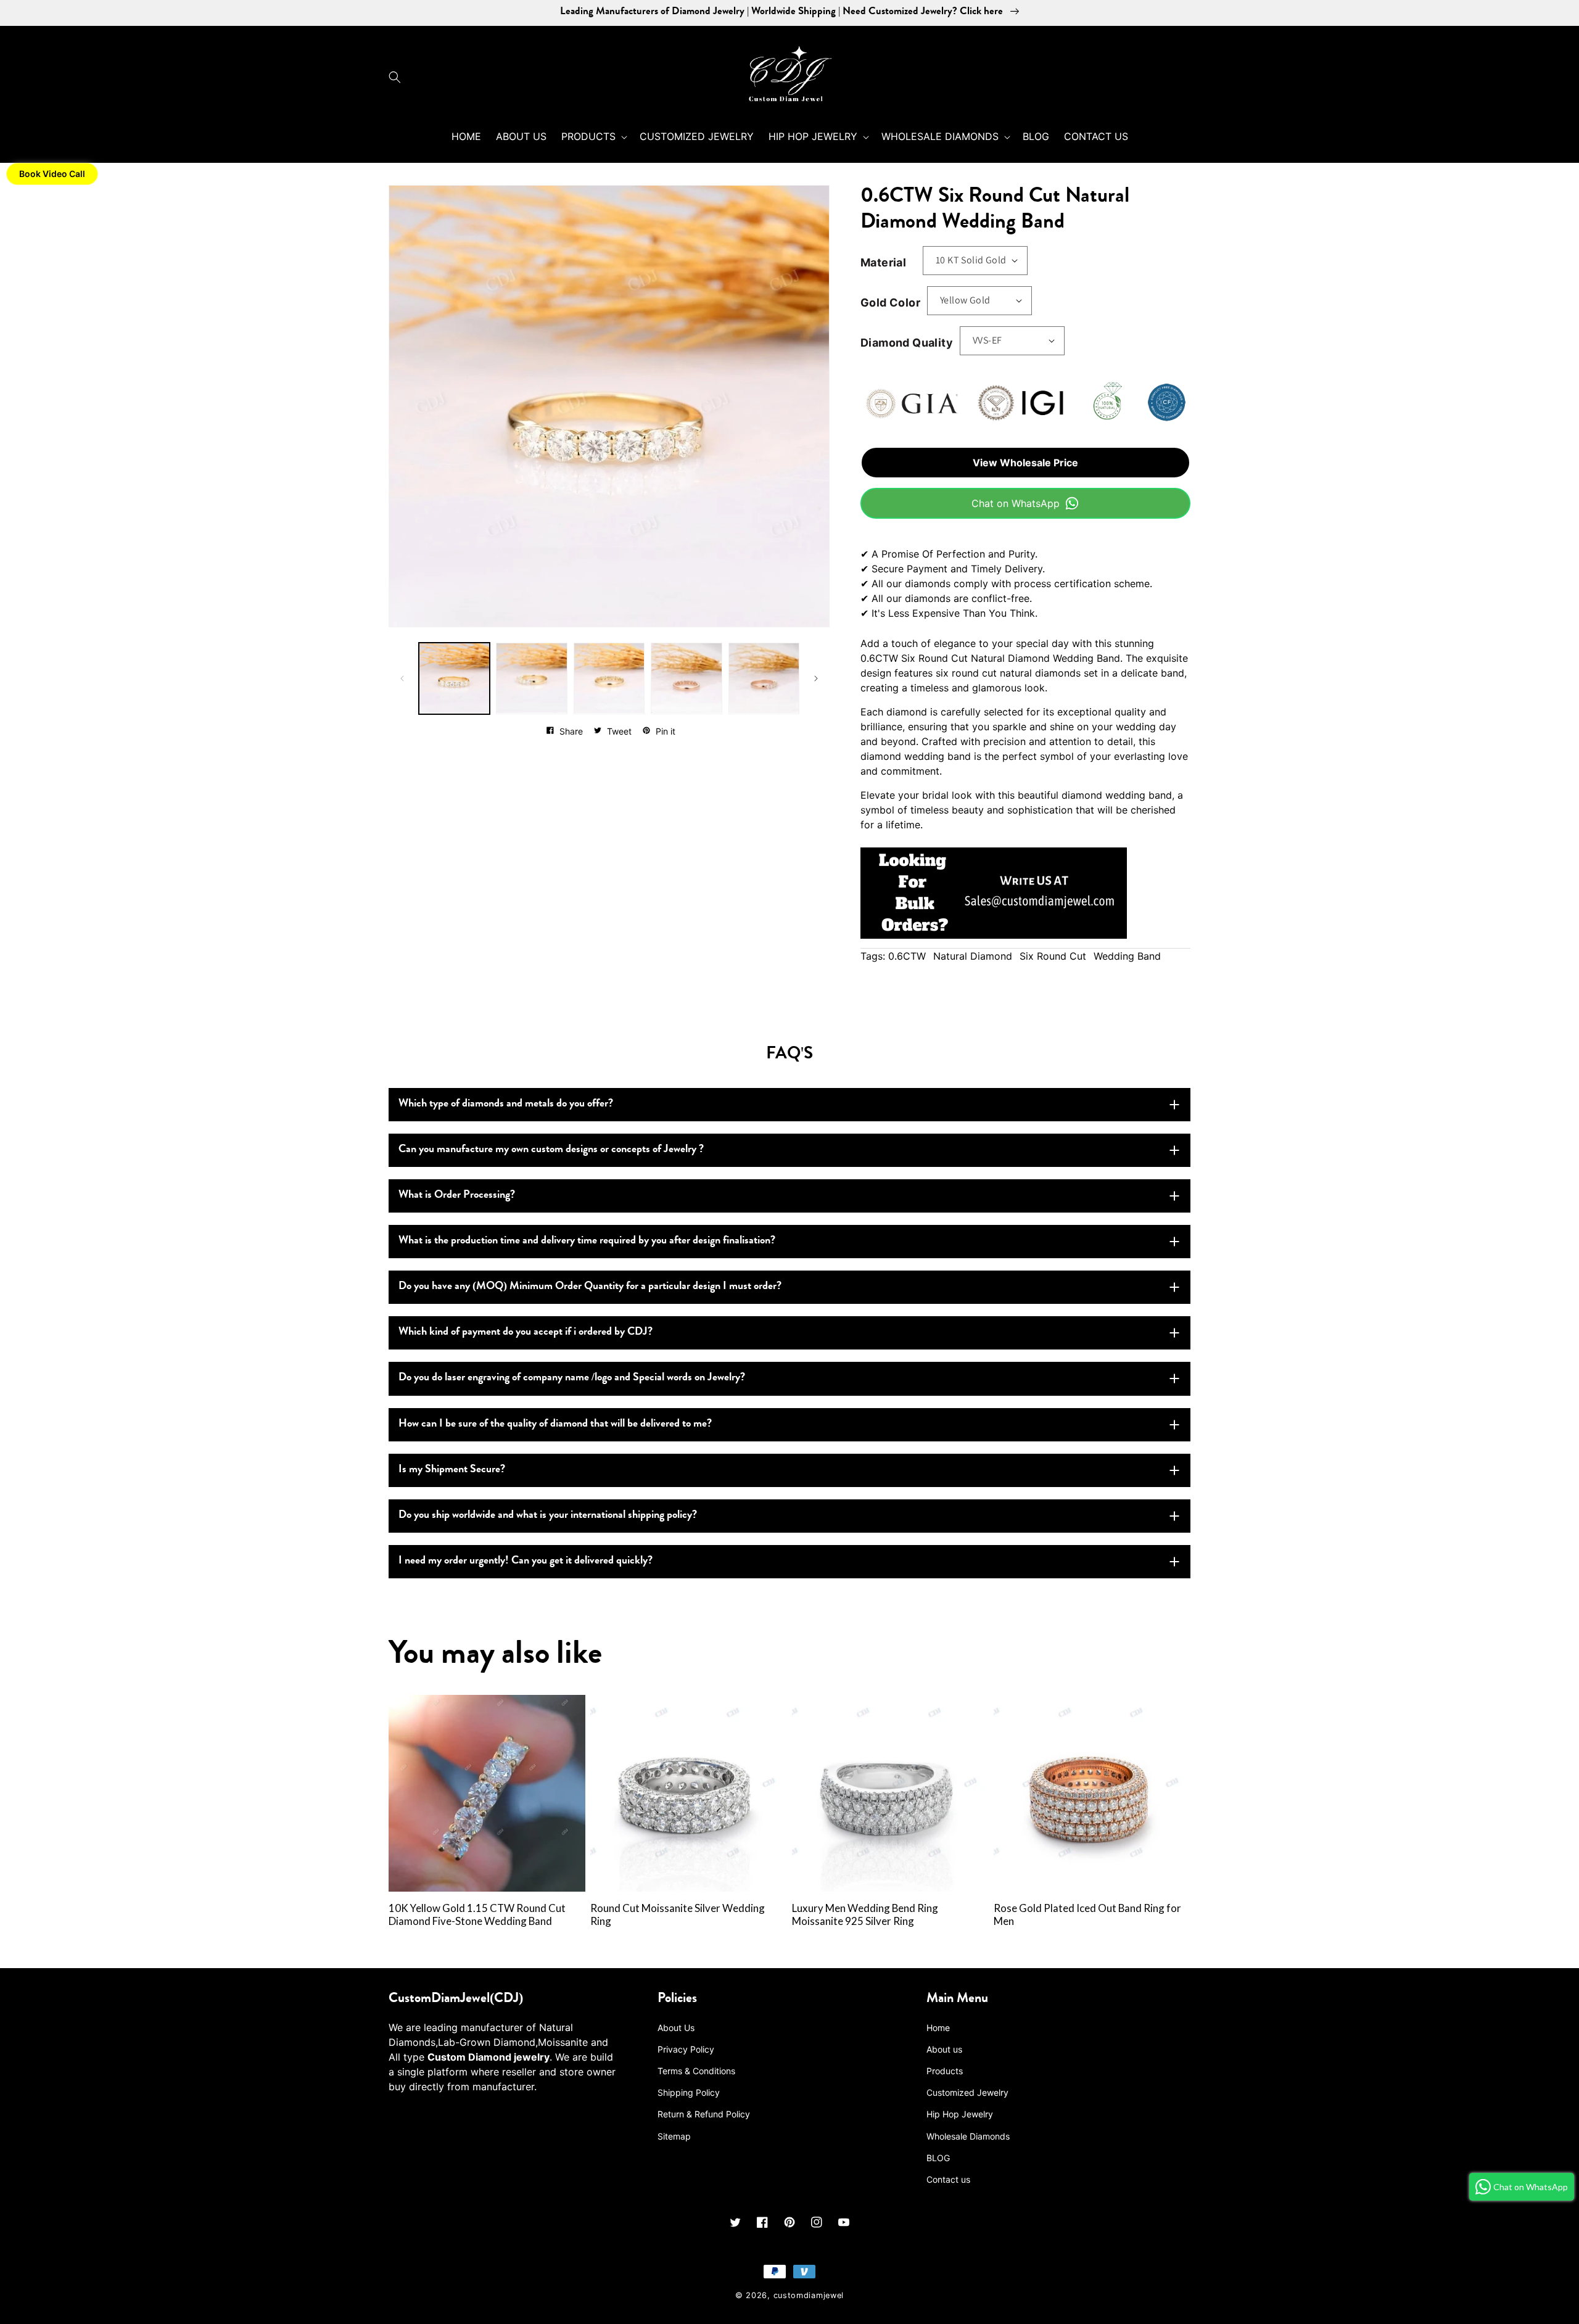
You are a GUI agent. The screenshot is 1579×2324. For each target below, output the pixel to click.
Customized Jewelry (967, 2092)
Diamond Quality (907, 343)
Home (938, 2028)
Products (945, 2071)
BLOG (938, 2158)
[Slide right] (816, 678)
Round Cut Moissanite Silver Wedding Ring (678, 1915)
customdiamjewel (809, 2295)
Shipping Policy (689, 2092)
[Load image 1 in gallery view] (454, 678)
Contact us (948, 2179)
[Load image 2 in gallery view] (531, 678)
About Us (676, 2028)
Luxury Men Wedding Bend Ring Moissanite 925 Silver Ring (865, 1915)
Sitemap (674, 2136)
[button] (398, 77)
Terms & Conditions (696, 2071)
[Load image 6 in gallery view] (764, 678)
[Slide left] (402, 678)
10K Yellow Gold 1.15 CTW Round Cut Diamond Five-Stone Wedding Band (477, 1915)
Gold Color (890, 303)
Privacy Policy (686, 2049)
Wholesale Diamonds (968, 2136)
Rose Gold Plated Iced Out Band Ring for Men (1087, 1915)
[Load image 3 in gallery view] (609, 678)
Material (883, 262)
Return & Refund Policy (704, 2114)
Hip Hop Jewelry (960, 2114)
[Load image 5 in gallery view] (686, 678)
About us (944, 2049)
